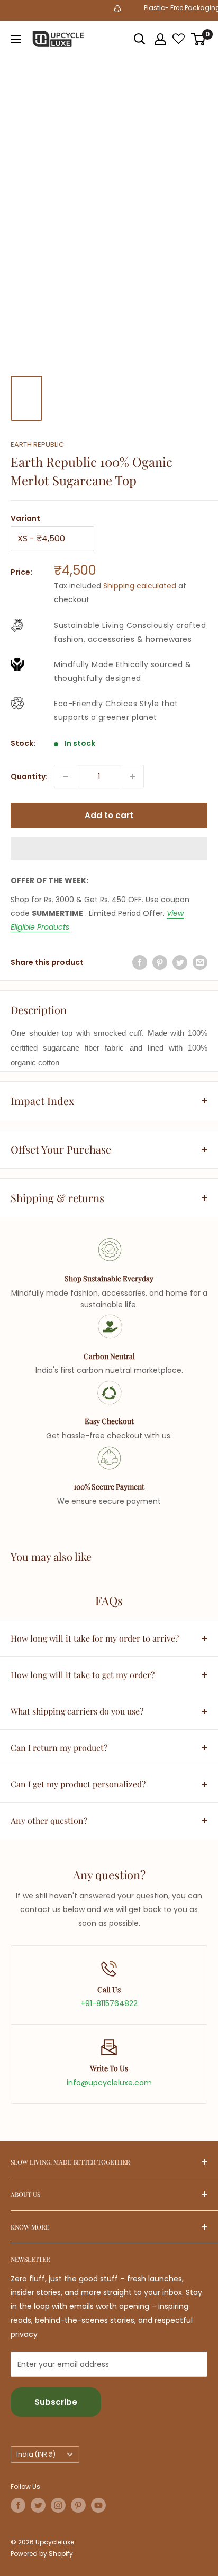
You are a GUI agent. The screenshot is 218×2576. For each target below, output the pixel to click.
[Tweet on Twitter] (180, 962)
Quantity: (29, 776)
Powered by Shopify (42, 2554)
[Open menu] (16, 39)
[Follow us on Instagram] (58, 2505)
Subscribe (56, 2402)
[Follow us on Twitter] (38, 2505)
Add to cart (109, 815)
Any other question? (49, 1820)
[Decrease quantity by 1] (66, 776)
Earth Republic (37, 444)
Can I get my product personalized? (78, 1784)
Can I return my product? (59, 1748)
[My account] (160, 39)
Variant (25, 518)
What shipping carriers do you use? (77, 1711)
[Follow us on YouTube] (98, 2505)
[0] (199, 39)
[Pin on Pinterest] (160, 962)
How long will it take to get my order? (83, 1675)
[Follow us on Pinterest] (78, 2505)
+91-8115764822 (109, 2003)
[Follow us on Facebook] (18, 2505)
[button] (109, 848)
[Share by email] (200, 962)
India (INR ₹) (36, 2455)
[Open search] (140, 39)
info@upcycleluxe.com (109, 2083)
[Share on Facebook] (140, 962)
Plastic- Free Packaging (176, 8)
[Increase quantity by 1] (132, 776)
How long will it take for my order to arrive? (95, 1638)
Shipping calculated (140, 586)
